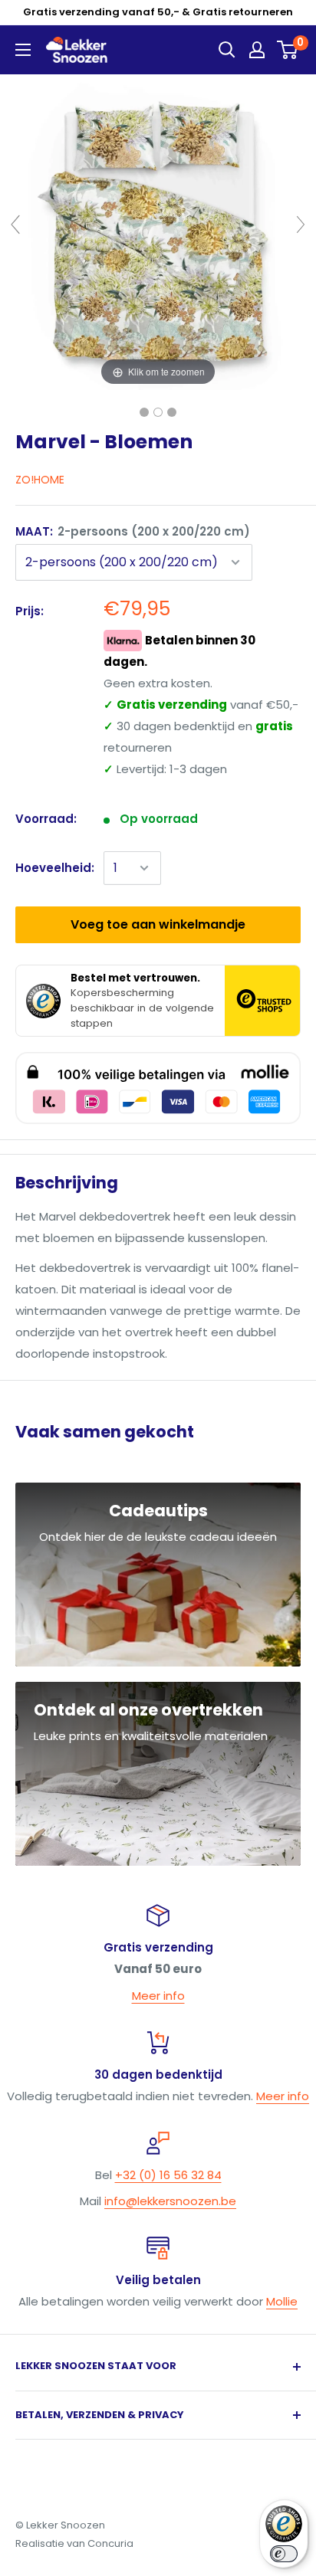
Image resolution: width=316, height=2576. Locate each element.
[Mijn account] (257, 50)
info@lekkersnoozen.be (170, 2201)
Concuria (110, 2543)
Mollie (282, 2301)
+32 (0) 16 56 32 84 (168, 2175)
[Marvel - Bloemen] (144, 412)
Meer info (158, 1996)
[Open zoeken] (227, 50)
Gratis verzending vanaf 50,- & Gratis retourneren (158, 12)
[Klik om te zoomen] (158, 231)
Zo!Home (40, 480)
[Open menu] (23, 50)
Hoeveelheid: (55, 868)
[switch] (284, 2554)
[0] (288, 50)
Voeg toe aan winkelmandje (158, 924)
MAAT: (133, 531)
